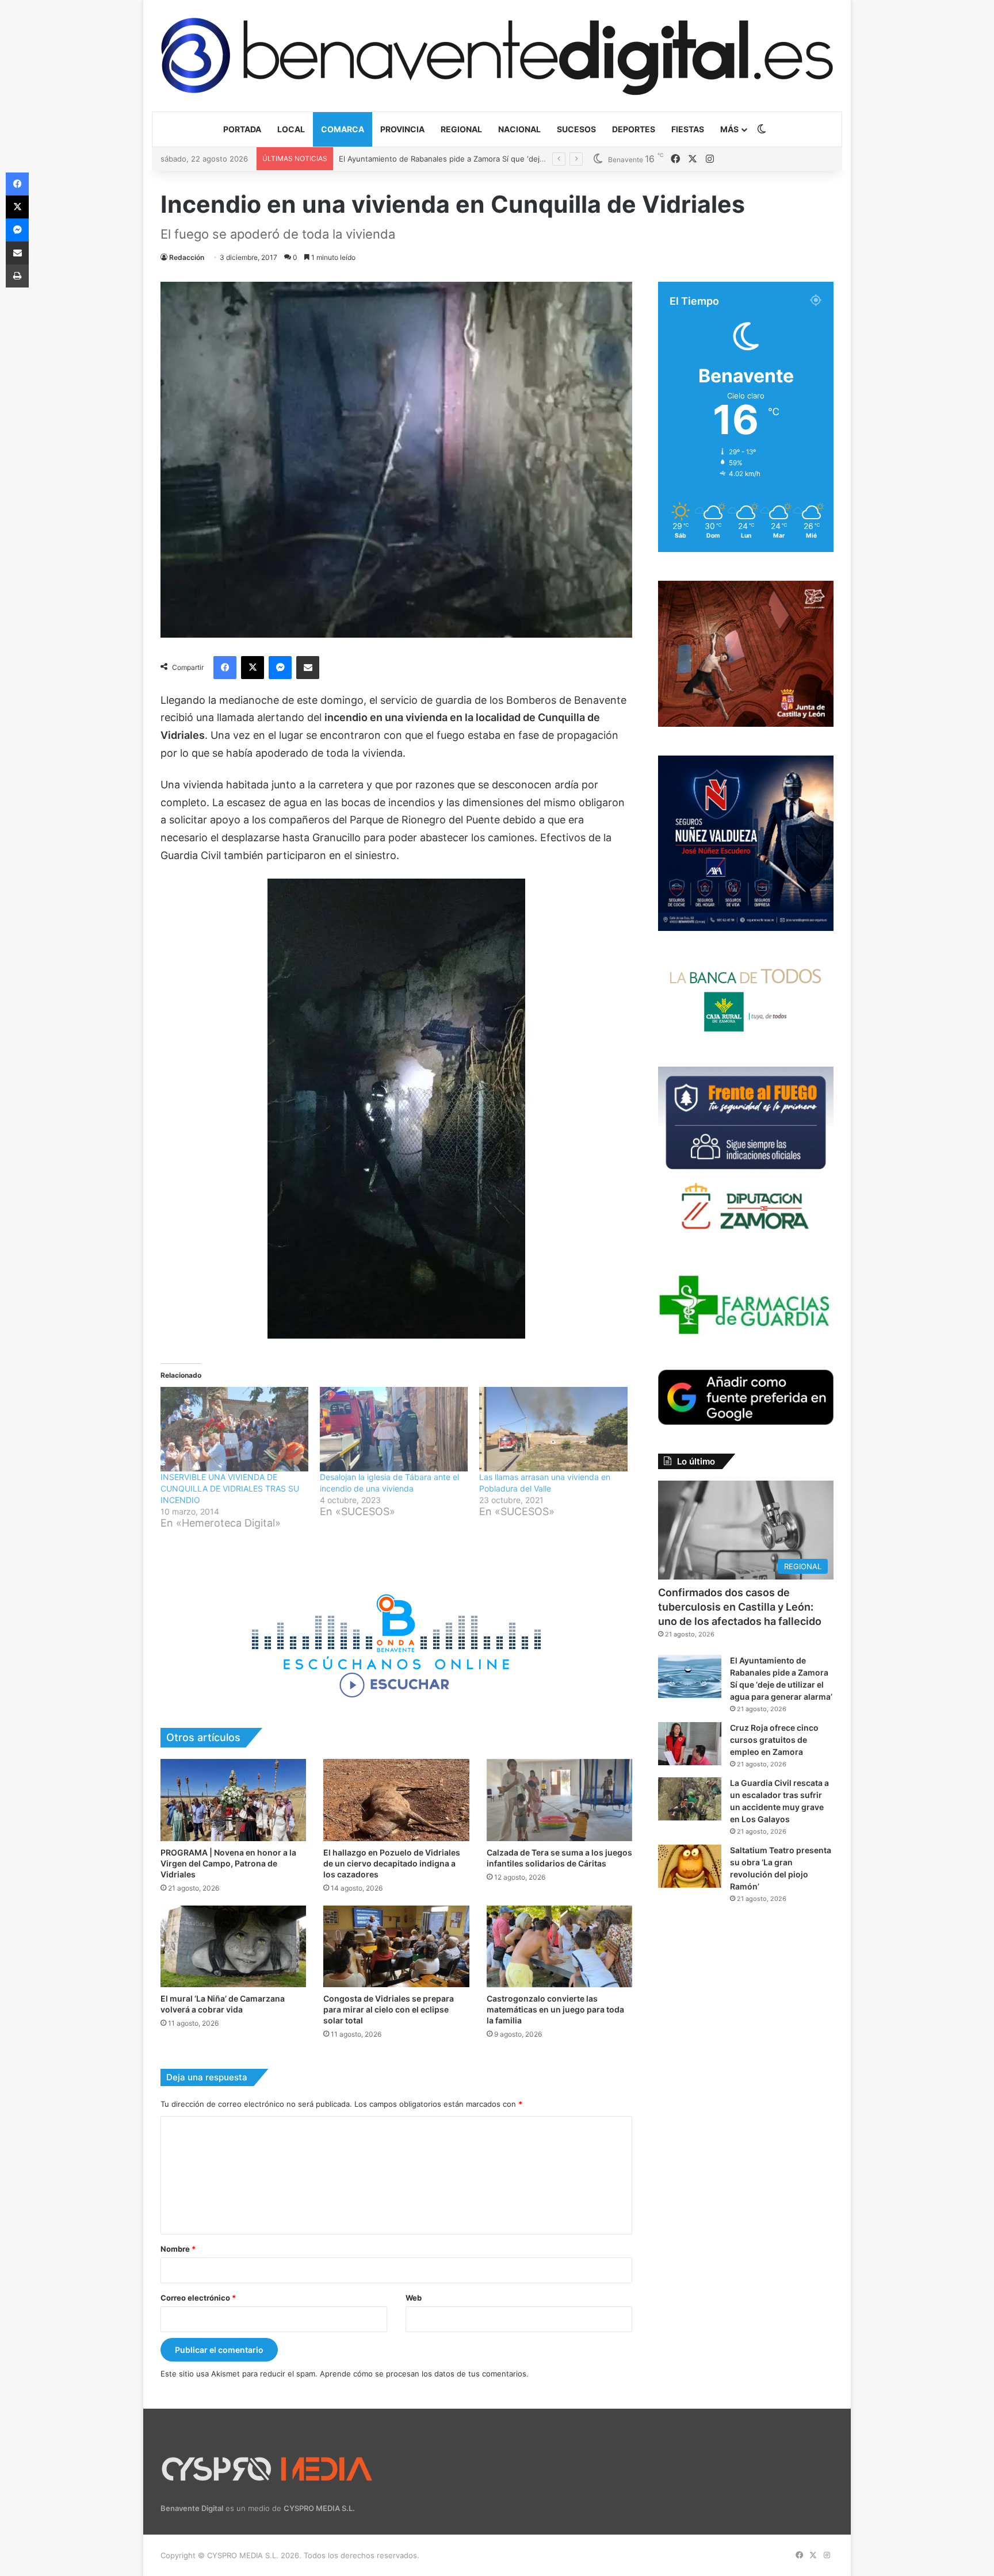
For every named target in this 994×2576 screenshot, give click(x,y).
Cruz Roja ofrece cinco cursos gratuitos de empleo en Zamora (450, 159)
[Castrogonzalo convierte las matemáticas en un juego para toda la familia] (559, 1947)
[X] (253, 668)
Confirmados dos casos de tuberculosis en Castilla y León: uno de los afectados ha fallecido (740, 1607)
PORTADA (242, 129)
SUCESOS (576, 129)
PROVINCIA (402, 129)
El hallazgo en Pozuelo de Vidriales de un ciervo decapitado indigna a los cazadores (392, 1863)
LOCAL (291, 129)
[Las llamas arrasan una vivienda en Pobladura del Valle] (553, 1429)
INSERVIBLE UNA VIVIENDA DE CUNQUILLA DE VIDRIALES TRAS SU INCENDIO (230, 1488)
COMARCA (343, 129)
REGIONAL (461, 129)
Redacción (187, 257)
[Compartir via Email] (308, 668)
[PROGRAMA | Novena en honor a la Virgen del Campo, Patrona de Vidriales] (233, 1800)
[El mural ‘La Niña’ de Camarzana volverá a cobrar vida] (233, 1947)
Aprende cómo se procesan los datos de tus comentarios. (424, 2374)
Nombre (178, 2249)
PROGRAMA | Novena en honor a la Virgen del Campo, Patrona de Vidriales (228, 1863)
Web (414, 2298)
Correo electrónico (198, 2298)
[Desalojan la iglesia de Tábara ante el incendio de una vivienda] (394, 1429)
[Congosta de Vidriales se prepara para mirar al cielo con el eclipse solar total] (396, 1947)
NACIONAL (519, 129)
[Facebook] (225, 668)
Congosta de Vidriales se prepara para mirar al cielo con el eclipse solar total (389, 2009)
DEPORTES (634, 129)
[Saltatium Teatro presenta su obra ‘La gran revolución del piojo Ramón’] (690, 1866)
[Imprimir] (17, 276)
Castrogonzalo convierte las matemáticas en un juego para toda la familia (555, 2009)
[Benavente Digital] (497, 55)
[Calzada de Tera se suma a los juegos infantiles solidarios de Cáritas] (559, 1800)
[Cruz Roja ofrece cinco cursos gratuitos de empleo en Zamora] (690, 1744)
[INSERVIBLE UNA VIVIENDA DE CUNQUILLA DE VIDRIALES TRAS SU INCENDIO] (234, 1429)
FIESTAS (688, 129)
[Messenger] (280, 668)
